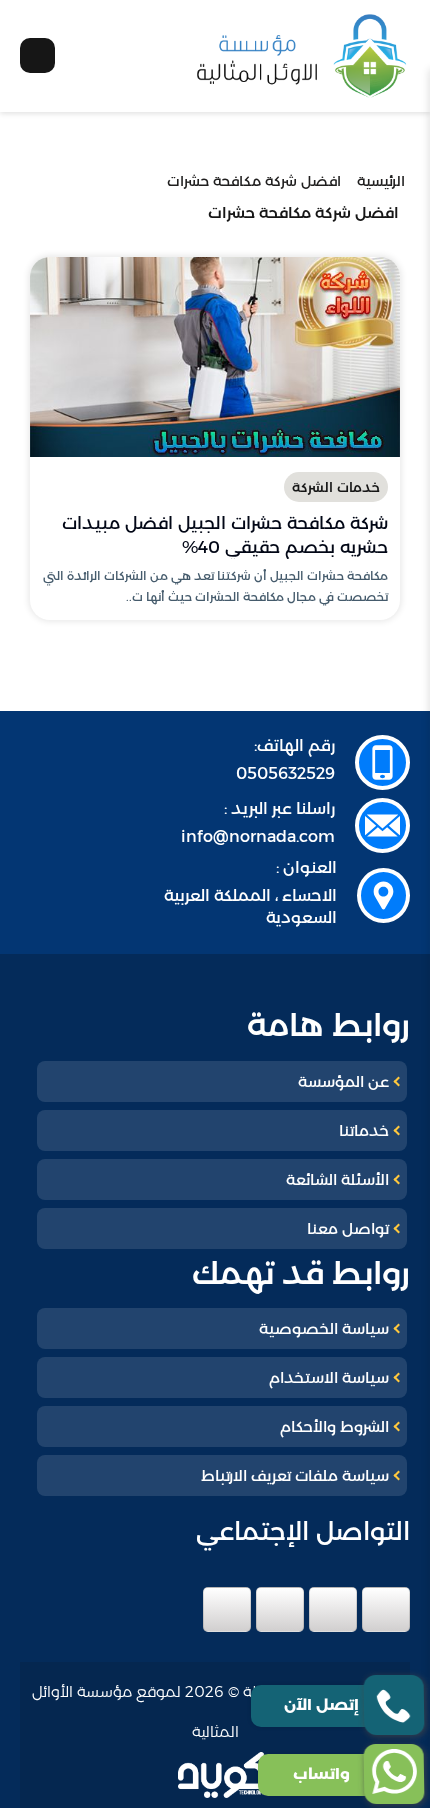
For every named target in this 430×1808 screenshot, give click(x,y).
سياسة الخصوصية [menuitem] (324, 1328)
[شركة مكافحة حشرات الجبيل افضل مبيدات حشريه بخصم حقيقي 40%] (215, 357)
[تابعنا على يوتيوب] (227, 1609)
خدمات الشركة (336, 487)
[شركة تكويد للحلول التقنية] (232, 1775)
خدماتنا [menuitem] (364, 1130)
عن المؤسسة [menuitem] (343, 1081)
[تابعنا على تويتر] (333, 1609)
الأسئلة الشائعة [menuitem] (337, 1179)
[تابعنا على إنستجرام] (280, 1609)
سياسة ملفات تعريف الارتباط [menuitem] (295, 1475)
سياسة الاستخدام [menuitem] (329, 1377)
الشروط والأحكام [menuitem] (334, 1426)
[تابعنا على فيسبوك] (386, 1609)
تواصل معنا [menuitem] (348, 1228)
